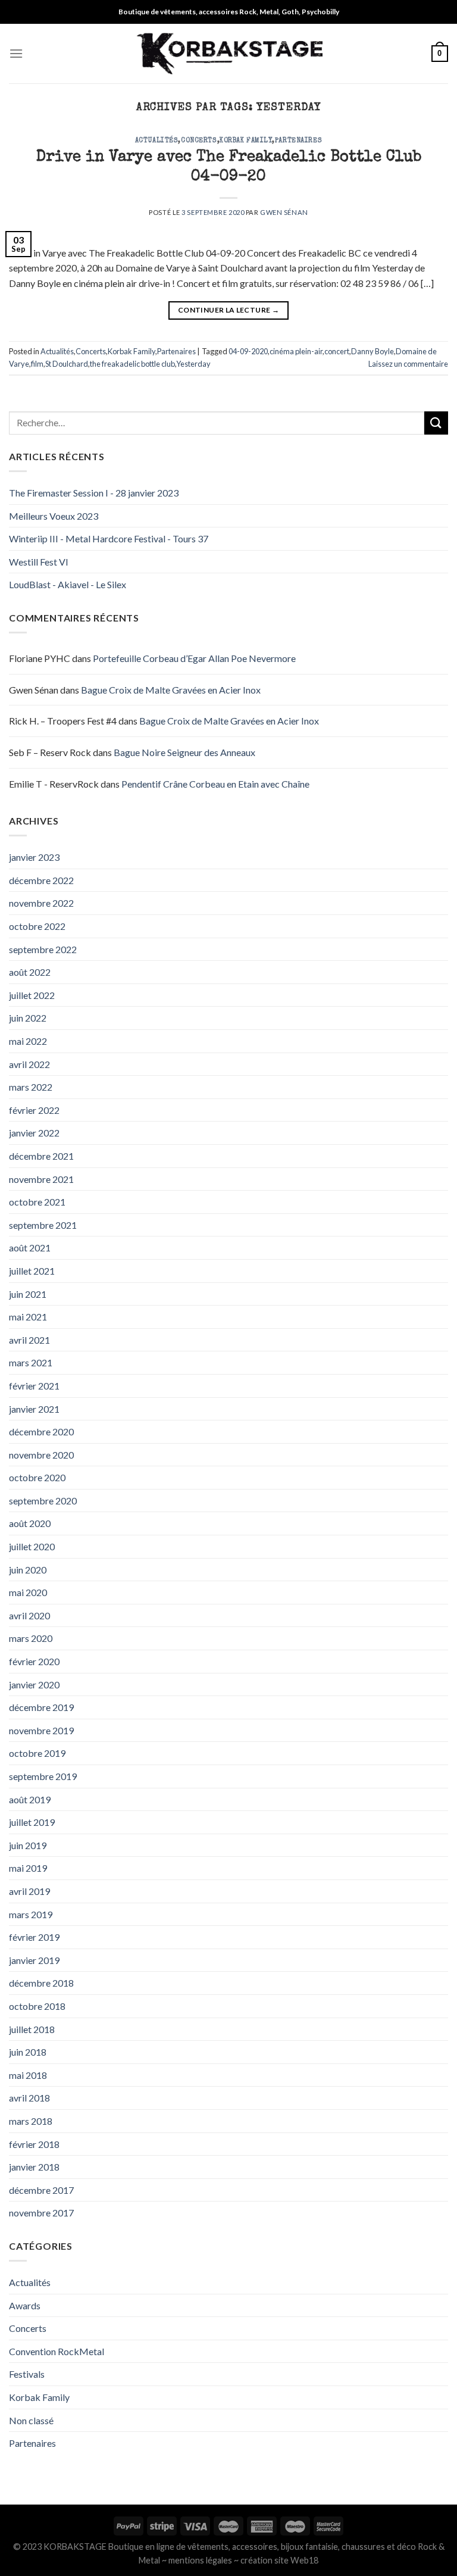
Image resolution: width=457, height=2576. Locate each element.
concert (337, 351)
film (37, 364)
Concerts (199, 141)
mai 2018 (28, 2075)
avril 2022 (29, 1064)
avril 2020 (29, 1615)
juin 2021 (28, 1294)
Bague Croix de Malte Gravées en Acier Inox (171, 690)
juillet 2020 (32, 1546)
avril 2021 (29, 1340)
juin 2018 (28, 2052)
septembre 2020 (43, 1501)
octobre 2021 (37, 1202)
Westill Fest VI (39, 562)
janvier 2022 (34, 1133)
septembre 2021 (43, 1225)
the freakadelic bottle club (132, 364)
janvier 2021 (34, 1409)
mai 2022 (28, 1041)
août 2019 (30, 1799)
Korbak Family (246, 141)
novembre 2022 (41, 903)
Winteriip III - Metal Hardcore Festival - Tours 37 (109, 538)
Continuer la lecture (228, 310)
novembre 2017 (41, 2213)
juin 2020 (28, 1570)
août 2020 (30, 1523)
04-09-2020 (248, 351)
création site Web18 (279, 2560)
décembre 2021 (41, 1156)
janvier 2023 (34, 857)
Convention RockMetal (57, 2351)
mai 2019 (28, 1868)
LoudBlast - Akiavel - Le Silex (68, 584)
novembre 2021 (41, 1179)
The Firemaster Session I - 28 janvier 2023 (94, 493)
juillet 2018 (32, 2029)
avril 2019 (29, 1891)
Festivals (27, 2374)
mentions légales (200, 2560)
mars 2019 (31, 1914)
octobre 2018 (37, 2006)
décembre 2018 (41, 1983)
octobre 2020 (37, 1477)
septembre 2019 (43, 1776)
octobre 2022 (37, 926)
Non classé (31, 2420)
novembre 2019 (41, 1730)
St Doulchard (67, 364)
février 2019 (34, 1937)
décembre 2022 (41, 880)
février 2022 (34, 1110)
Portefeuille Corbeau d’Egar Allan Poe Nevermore (194, 658)
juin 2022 (28, 1018)
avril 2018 (29, 2098)
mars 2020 (31, 1638)
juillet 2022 (32, 995)
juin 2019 (28, 1845)
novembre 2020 (41, 1455)
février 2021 (34, 1386)
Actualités (157, 141)
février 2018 (34, 2144)
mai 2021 (28, 1317)
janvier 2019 (34, 1960)
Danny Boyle (373, 351)
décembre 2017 (41, 2190)
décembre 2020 (41, 1431)
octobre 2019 (37, 1753)
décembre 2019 (41, 1707)
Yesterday (193, 364)
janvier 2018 (34, 2167)
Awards (25, 2305)
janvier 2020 (34, 1684)
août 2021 (30, 1248)
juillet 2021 (32, 1271)
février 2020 (34, 1661)
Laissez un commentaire (408, 364)
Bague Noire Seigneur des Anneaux (184, 752)
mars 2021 (31, 1362)
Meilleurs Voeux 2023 (54, 516)
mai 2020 (28, 1592)
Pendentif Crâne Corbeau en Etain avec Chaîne (215, 784)
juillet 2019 (32, 1822)
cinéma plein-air (296, 351)
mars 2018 (31, 2121)
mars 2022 (31, 1087)
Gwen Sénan (284, 212)
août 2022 (30, 972)
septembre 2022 (43, 949)
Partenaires (298, 141)
